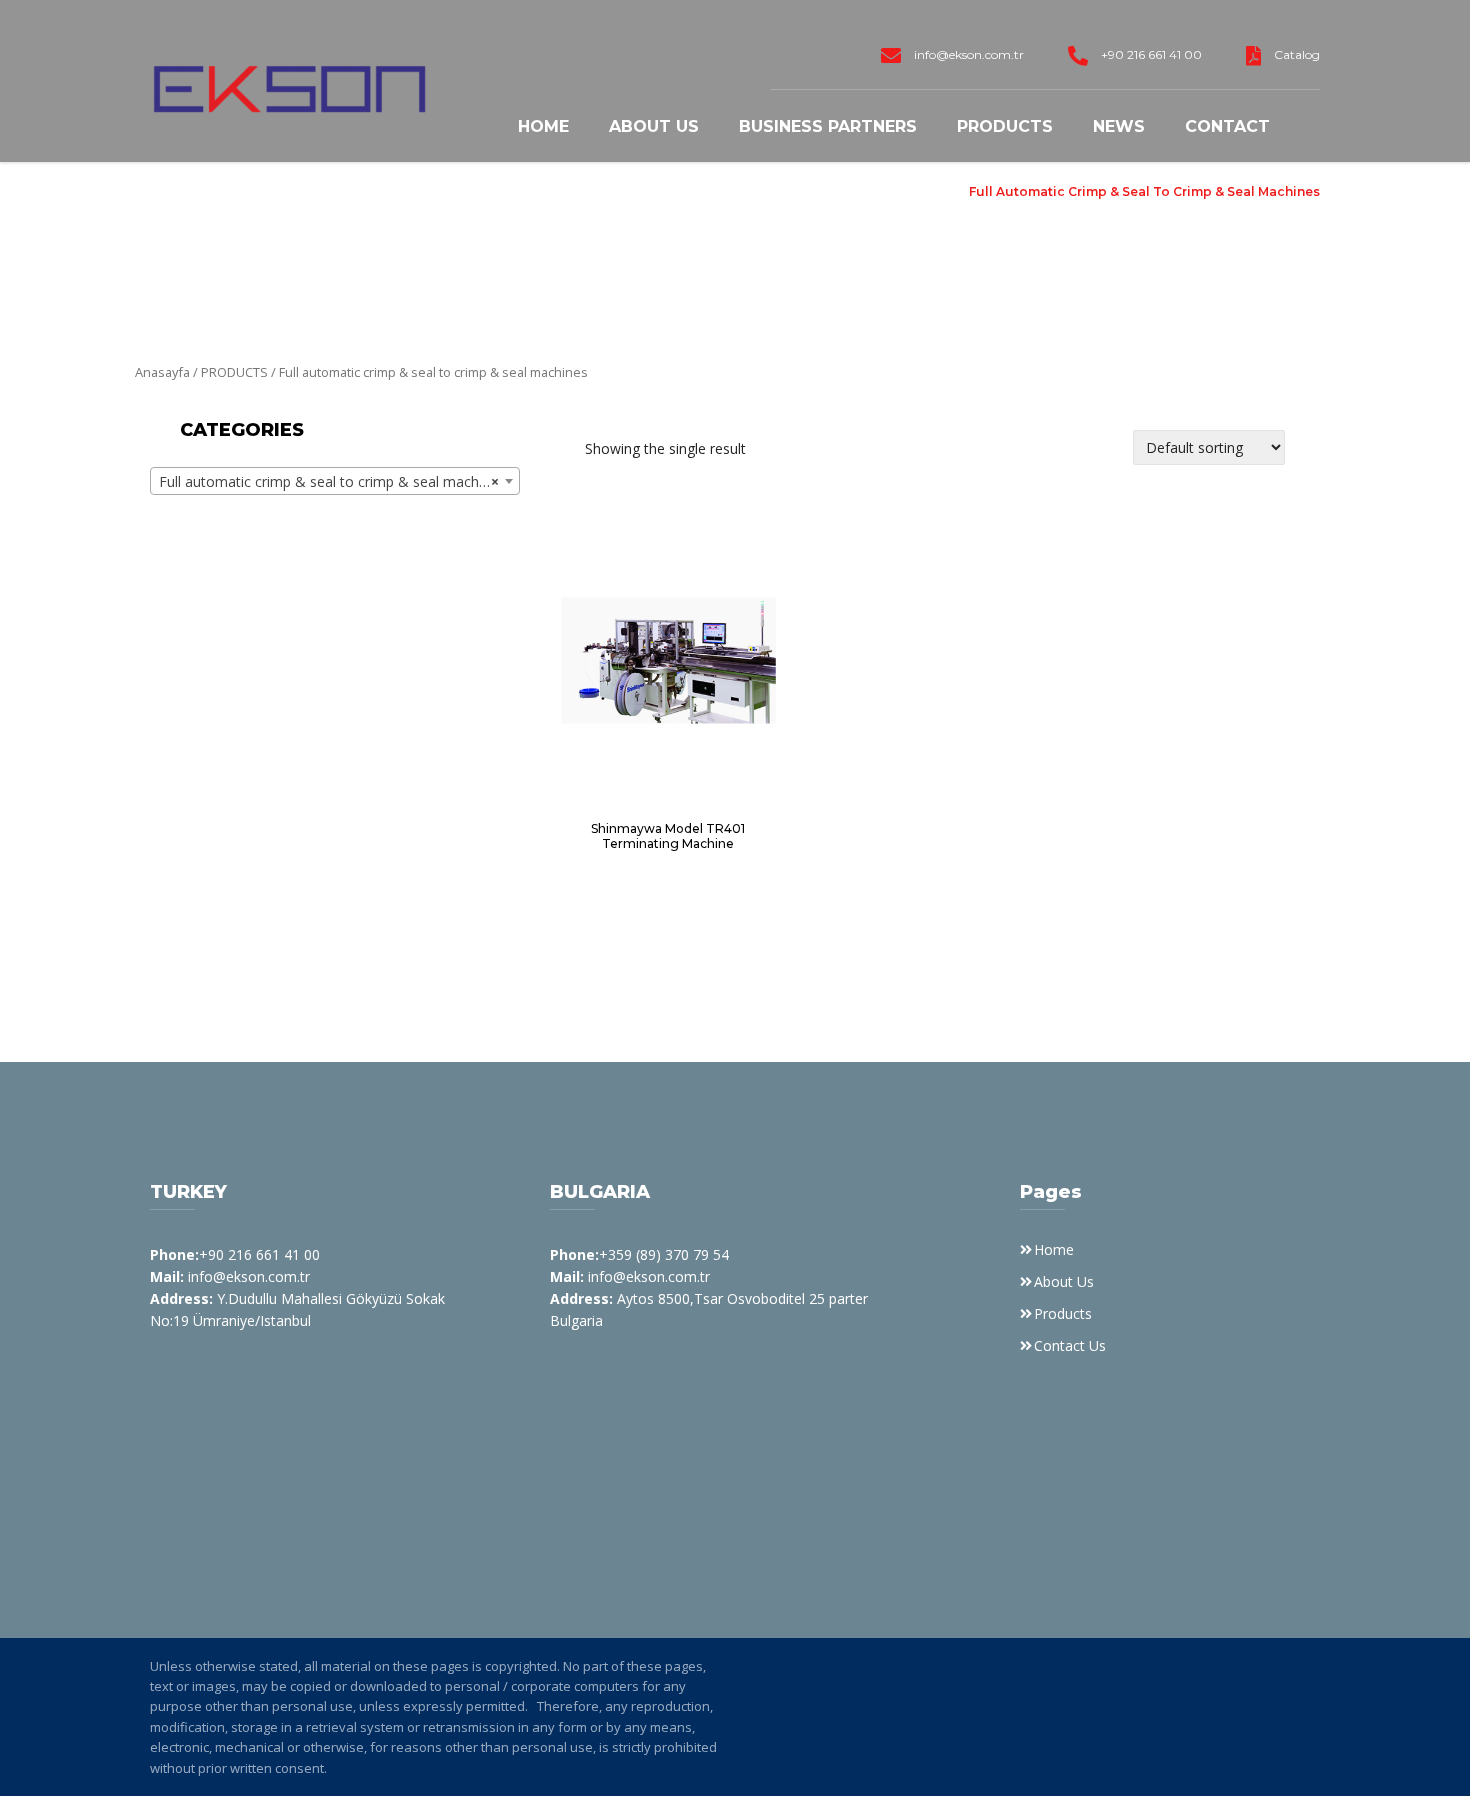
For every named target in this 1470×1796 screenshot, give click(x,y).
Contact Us (1070, 1345)
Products (1005, 126)
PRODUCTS (234, 372)
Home (543, 126)
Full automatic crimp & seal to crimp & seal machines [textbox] (332, 481)
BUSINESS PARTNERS (828, 126)
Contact (1227, 126)
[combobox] (335, 481)
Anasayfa (162, 372)
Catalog (1297, 54)
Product (920, 191)
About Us (654, 126)
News (1119, 126)
